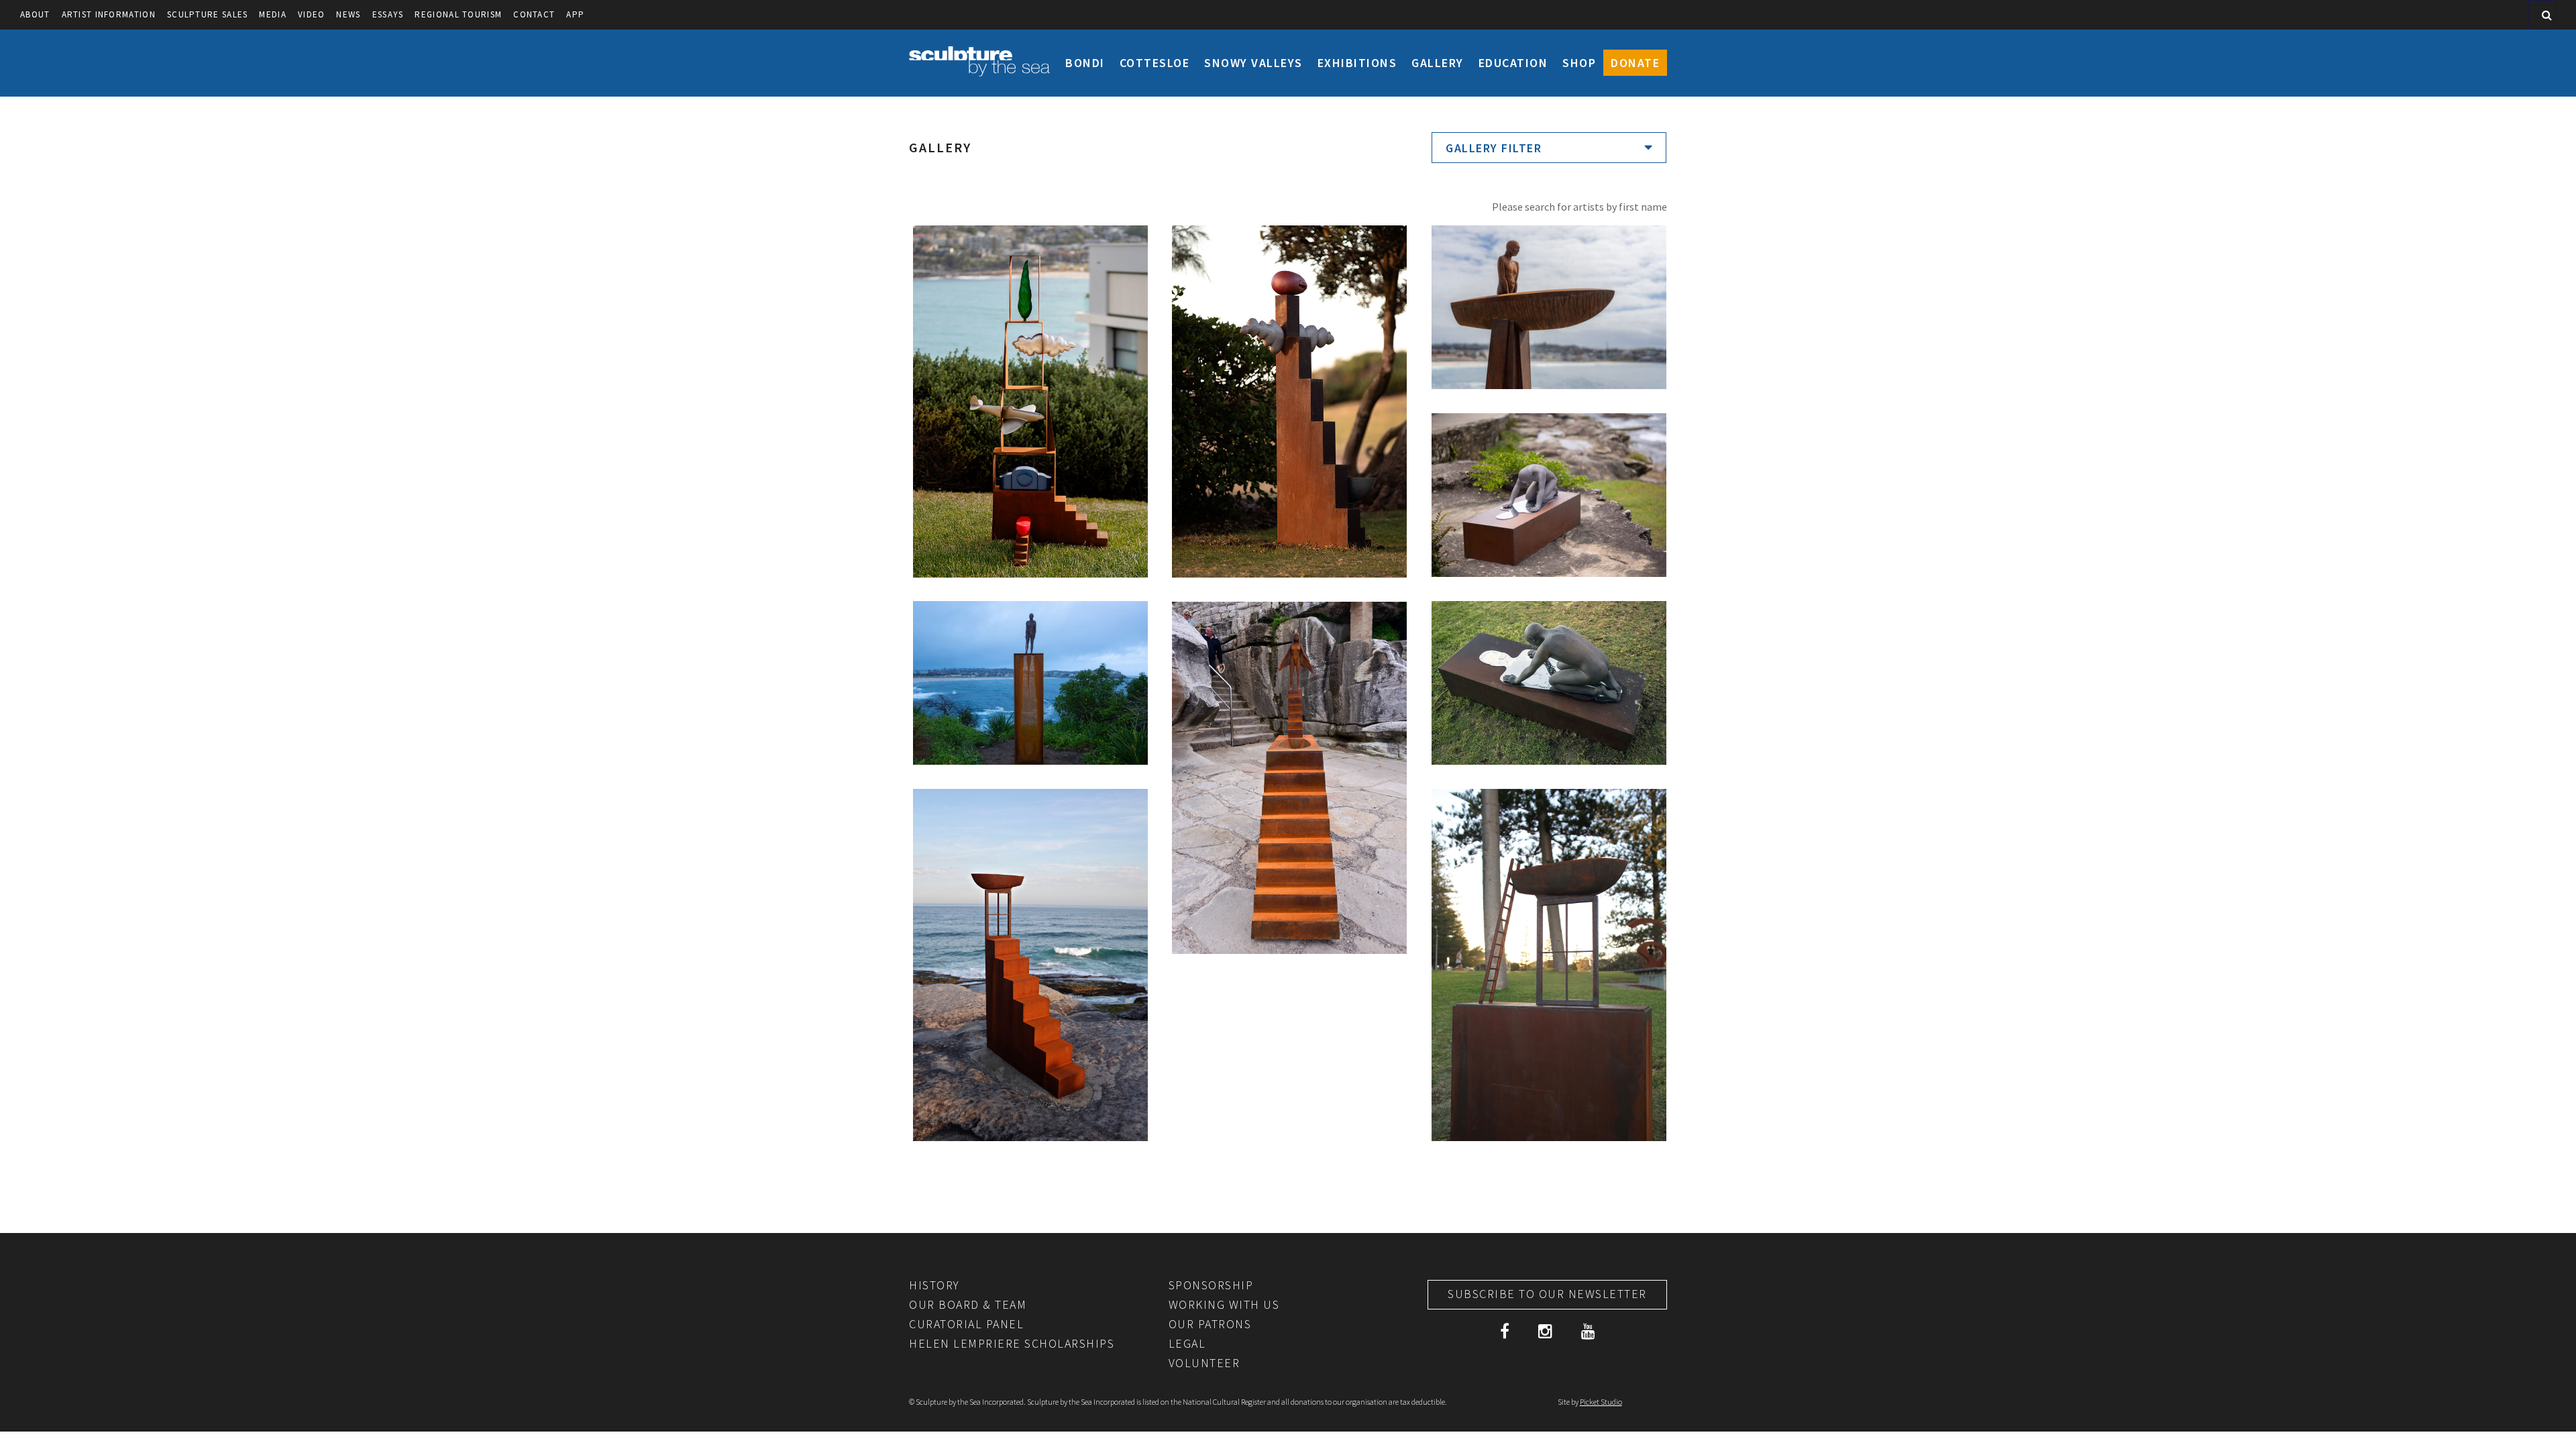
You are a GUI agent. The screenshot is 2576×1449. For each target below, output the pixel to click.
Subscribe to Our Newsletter (1547, 1294)
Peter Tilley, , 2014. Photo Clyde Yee (1289, 639)
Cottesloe (1155, 63)
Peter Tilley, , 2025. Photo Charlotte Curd (1029, 255)
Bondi (1085, 63)
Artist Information (109, 14)
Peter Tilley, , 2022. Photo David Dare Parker (1544, 639)
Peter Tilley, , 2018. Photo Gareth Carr (1027, 631)
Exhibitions (1357, 63)
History (934, 1285)
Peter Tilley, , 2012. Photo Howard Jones (1544, 826)
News (348, 14)
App (575, 14)
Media (273, 14)
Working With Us (1224, 1304)
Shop (1579, 63)
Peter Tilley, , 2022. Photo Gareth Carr (1536, 451)
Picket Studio (1601, 1402)
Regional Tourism (458, 14)
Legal (1187, 1343)
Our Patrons (1210, 1324)
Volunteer (1204, 1363)
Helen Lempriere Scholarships (1012, 1343)
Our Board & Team (968, 1304)
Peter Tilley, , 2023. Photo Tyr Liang (1543, 255)
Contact (534, 14)
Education (1513, 63)
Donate (1635, 63)
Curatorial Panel (966, 1324)
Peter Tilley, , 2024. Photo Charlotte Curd (1289, 255)
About (35, 14)
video (312, 14)
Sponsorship (1211, 1285)
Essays (388, 14)
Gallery (1438, 63)
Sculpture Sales (208, 14)
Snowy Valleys (1253, 63)
